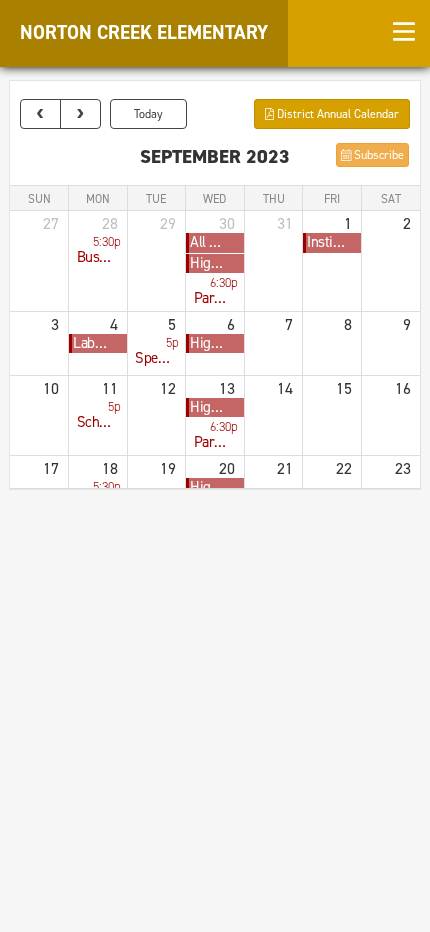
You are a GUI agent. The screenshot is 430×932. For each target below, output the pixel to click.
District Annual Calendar (336, 114)
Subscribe (377, 155)
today (148, 114)
